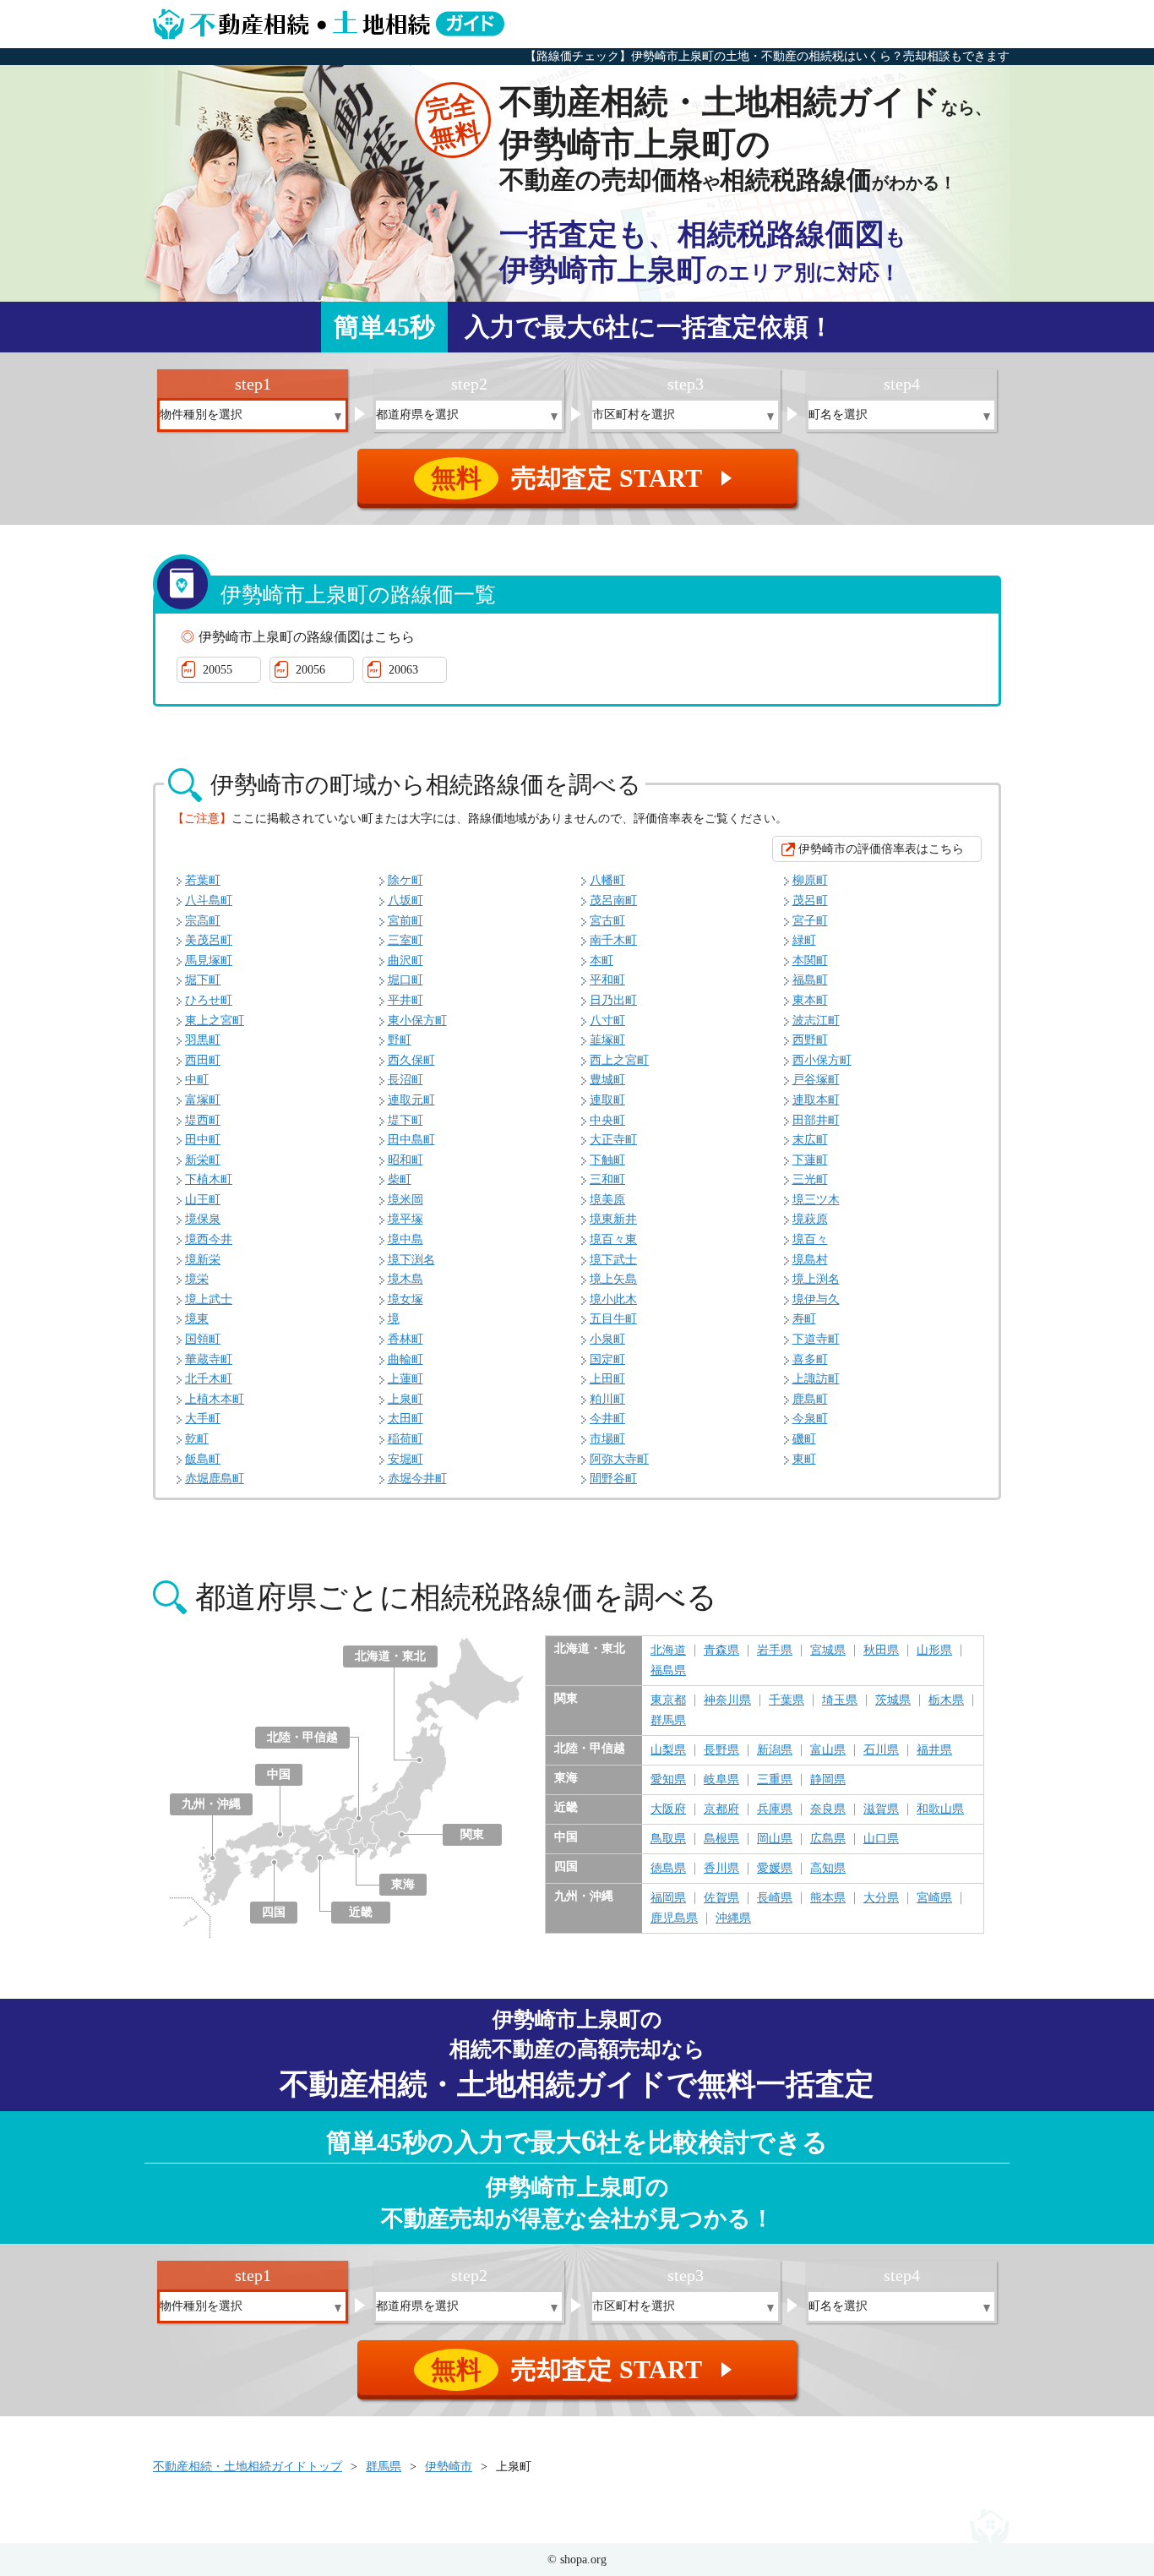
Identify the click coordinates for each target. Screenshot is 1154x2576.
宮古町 (607, 921)
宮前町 (406, 921)
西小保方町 (822, 1060)
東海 (403, 1884)
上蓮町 (406, 1379)
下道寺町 (816, 1339)
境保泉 (203, 1219)
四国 (274, 1912)
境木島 (406, 1279)
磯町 (804, 1439)
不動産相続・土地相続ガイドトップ (248, 2467)
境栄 (197, 1279)
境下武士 (613, 1260)
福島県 (668, 1671)
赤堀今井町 (417, 1479)
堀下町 (203, 980)
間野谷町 (613, 1479)
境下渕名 (411, 1260)
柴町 (400, 1179)
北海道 (668, 1651)
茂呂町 (810, 901)
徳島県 (668, 1869)
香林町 (406, 1339)
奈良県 (828, 1809)
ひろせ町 (209, 1000)
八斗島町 (209, 901)
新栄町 (203, 1160)
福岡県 (668, 1898)
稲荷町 (406, 1439)
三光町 (810, 1179)
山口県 (881, 1839)
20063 (403, 670)
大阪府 (668, 1809)
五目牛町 (613, 1319)
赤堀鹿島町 (215, 1479)
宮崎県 (934, 1898)
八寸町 (607, 1021)
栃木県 (946, 1700)
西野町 (810, 1040)
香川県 (721, 1869)
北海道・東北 (390, 1656)
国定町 (607, 1359)
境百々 (810, 1239)
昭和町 (406, 1160)
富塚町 (203, 1100)
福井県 (934, 1750)
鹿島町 (810, 1399)
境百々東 (613, 1239)
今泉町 (810, 1419)
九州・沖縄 (211, 1804)
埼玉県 (840, 1700)
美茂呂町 (209, 940)
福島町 (810, 980)
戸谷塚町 (816, 1080)
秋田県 (881, 1651)
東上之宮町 (215, 1021)
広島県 (828, 1839)
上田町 (607, 1379)
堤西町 (203, 1120)
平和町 (607, 980)
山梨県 (668, 1750)
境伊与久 (816, 1299)
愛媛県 (775, 1869)
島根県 (721, 1839)
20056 (310, 670)
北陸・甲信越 (302, 1737)
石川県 (881, 1750)
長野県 (721, 1750)
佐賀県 (721, 1898)
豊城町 (607, 1080)
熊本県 (828, 1898)
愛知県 (668, 1780)
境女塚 (406, 1299)
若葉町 (203, 880)
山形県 (934, 1651)
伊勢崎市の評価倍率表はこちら (881, 849)
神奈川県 (727, 1700)
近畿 (361, 1912)
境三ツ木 (816, 1200)
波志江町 (816, 1021)
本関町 (810, 961)
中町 (197, 1080)
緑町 (804, 940)
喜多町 (810, 1359)
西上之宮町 (619, 1060)
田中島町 (411, 1140)
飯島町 (203, 1459)
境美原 (607, 1200)
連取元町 (411, 1100)
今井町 (607, 1419)
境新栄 (203, 1260)
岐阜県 (721, 1780)
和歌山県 (940, 1809)
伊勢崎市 (449, 2467)
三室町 (406, 940)
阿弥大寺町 (619, 1459)
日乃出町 (613, 1000)
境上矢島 (613, 1279)
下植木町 (209, 1179)
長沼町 (406, 1080)
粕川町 (607, 1399)
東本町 (810, 1000)
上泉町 (406, 1399)
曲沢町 (406, 961)
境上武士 (209, 1299)
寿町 (804, 1319)
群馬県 (668, 1721)
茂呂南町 (613, 901)
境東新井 (613, 1219)
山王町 (203, 1200)
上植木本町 (215, 1399)
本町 (601, 961)
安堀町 (406, 1459)
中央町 (607, 1120)
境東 (197, 1319)
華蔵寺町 (209, 1359)
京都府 (721, 1809)
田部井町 (816, 1120)
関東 (472, 1834)
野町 (400, 1040)
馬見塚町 (209, 961)
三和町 (607, 1179)
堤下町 (406, 1120)
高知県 (828, 1869)
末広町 (810, 1140)
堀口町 (406, 980)
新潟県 (775, 1750)
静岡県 (828, 1780)
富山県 (828, 1750)
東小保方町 (417, 1021)
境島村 (810, 1260)
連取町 (607, 1100)
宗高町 (203, 921)
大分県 (881, 1898)
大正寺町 (613, 1140)
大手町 (203, 1419)
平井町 (406, 1000)
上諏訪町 (816, 1379)
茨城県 (893, 1700)
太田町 (406, 1419)
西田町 (203, 1060)
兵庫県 (775, 1809)
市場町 (607, 1439)
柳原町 (810, 880)
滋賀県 (881, 1809)
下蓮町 (810, 1160)
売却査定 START (584, 478)
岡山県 (775, 1839)
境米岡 (406, 1200)
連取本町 (816, 1100)
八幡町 (607, 880)
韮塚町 (607, 1040)
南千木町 (613, 940)
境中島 (406, 1239)
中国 (279, 1774)
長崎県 (775, 1898)
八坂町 (406, 901)
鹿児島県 (674, 1918)
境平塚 (406, 1219)
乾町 (197, 1439)
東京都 (668, 1700)
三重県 (775, 1780)
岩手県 (775, 1651)
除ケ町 (406, 880)
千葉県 (787, 1700)
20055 (218, 670)
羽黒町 (203, 1040)
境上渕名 (816, 1279)
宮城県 (828, 1651)
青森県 (721, 1651)
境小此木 (613, 1299)
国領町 (203, 1339)
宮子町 (810, 921)
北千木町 (209, 1379)
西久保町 (411, 1060)
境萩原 (810, 1219)
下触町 (607, 1160)
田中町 (203, 1140)
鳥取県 (668, 1839)
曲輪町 (406, 1359)
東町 (804, 1459)
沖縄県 (733, 1918)
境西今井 (209, 1239)
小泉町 (607, 1339)
